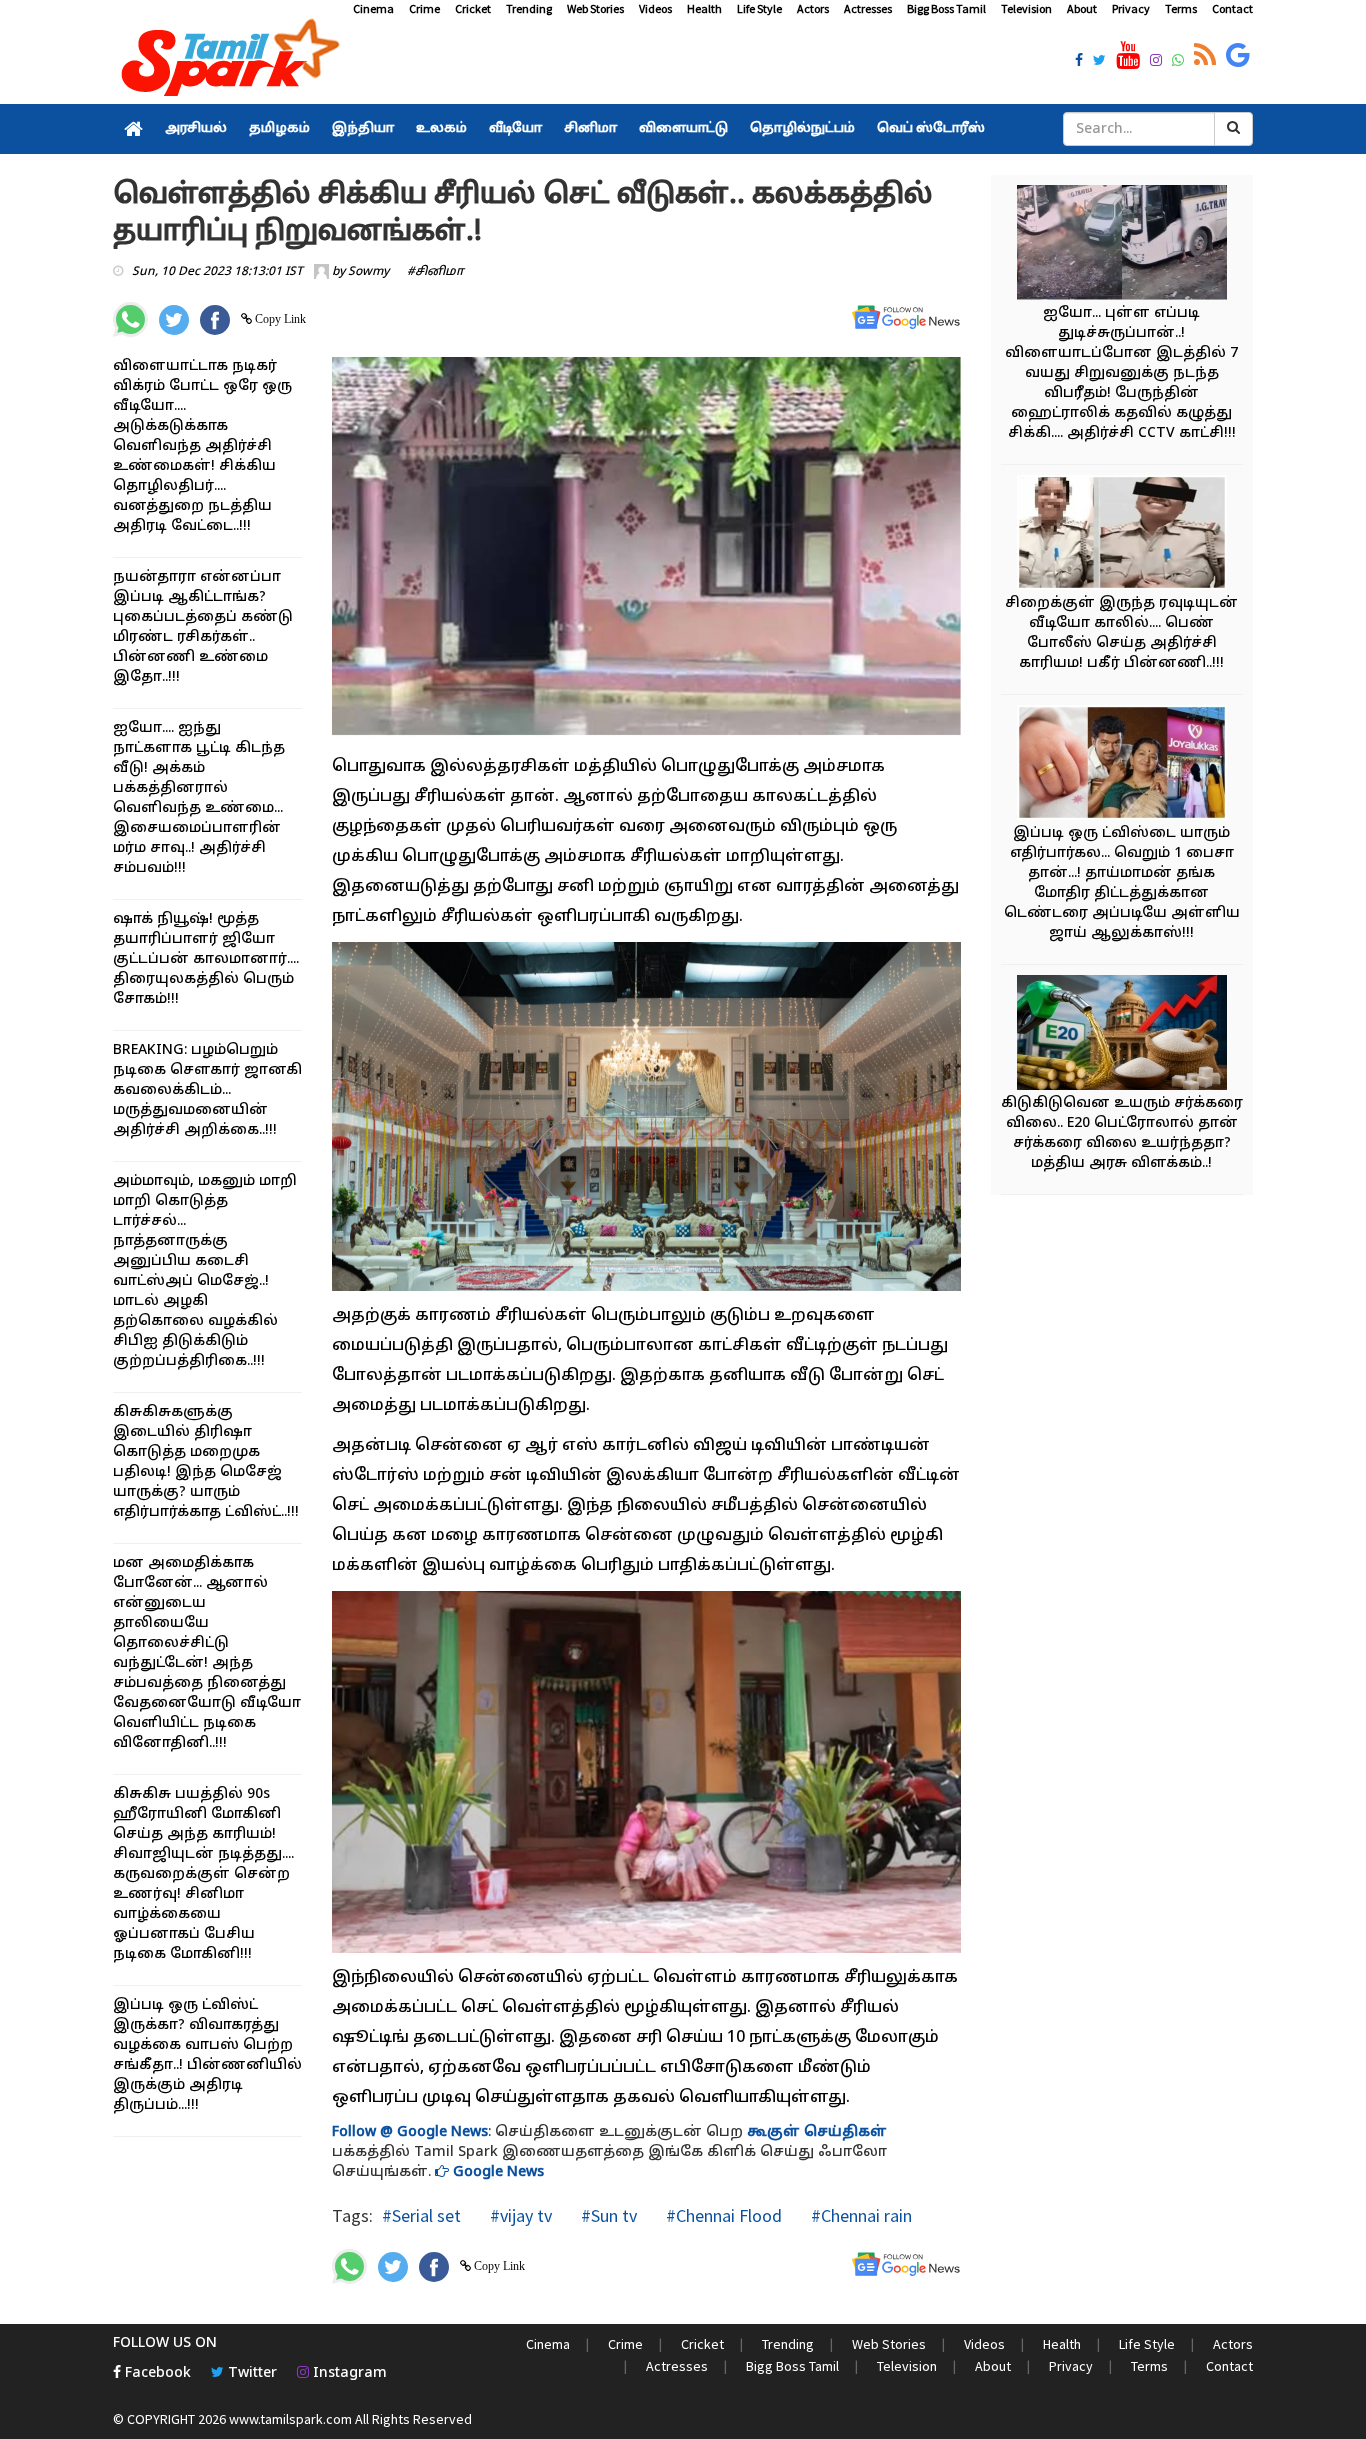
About (1082, 8)
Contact (1232, 8)
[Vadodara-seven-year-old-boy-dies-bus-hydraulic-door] (1122, 245)
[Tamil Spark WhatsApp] (1178, 62)
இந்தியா (363, 129)
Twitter (250, 2373)
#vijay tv (519, 2215)
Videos (655, 8)
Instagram (348, 2373)
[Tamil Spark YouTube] (1128, 56)
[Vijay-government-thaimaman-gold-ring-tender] (1122, 765)
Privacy (1131, 8)
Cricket (473, 8)
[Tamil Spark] (227, 61)
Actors (813, 8)
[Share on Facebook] (215, 320)
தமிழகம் (279, 129)
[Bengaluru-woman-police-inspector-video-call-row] (1122, 535)
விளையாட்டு (683, 129)
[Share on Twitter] (174, 320)
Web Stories (595, 8)
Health (704, 8)
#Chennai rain (859, 2215)
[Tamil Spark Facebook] (1079, 62)
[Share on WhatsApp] (130, 319)
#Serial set (421, 2215)
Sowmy (368, 272)
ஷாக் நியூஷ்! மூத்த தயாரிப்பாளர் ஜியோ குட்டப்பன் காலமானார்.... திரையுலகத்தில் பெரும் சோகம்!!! (206, 959)
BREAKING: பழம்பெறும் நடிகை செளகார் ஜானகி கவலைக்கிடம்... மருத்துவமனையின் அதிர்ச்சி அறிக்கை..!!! (207, 1090)
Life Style (759, 8)
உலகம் (441, 129)
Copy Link (279, 319)
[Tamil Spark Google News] (1238, 56)
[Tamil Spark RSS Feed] (1205, 56)
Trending (529, 8)
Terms (1181, 8)
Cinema (373, 8)
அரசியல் (196, 129)
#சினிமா (435, 272)
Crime (424, 8)
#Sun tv (607, 2215)
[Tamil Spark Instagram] (1156, 62)
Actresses (868, 8)
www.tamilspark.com (290, 2419)
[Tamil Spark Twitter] (1099, 62)
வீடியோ (515, 129)
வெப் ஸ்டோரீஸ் (931, 129)
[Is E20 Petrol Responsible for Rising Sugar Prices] (1122, 1035)
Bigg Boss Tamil (946, 8)
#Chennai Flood (722, 2215)
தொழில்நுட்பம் (802, 129)
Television (1026, 8)
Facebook (156, 2373)
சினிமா (590, 129)
